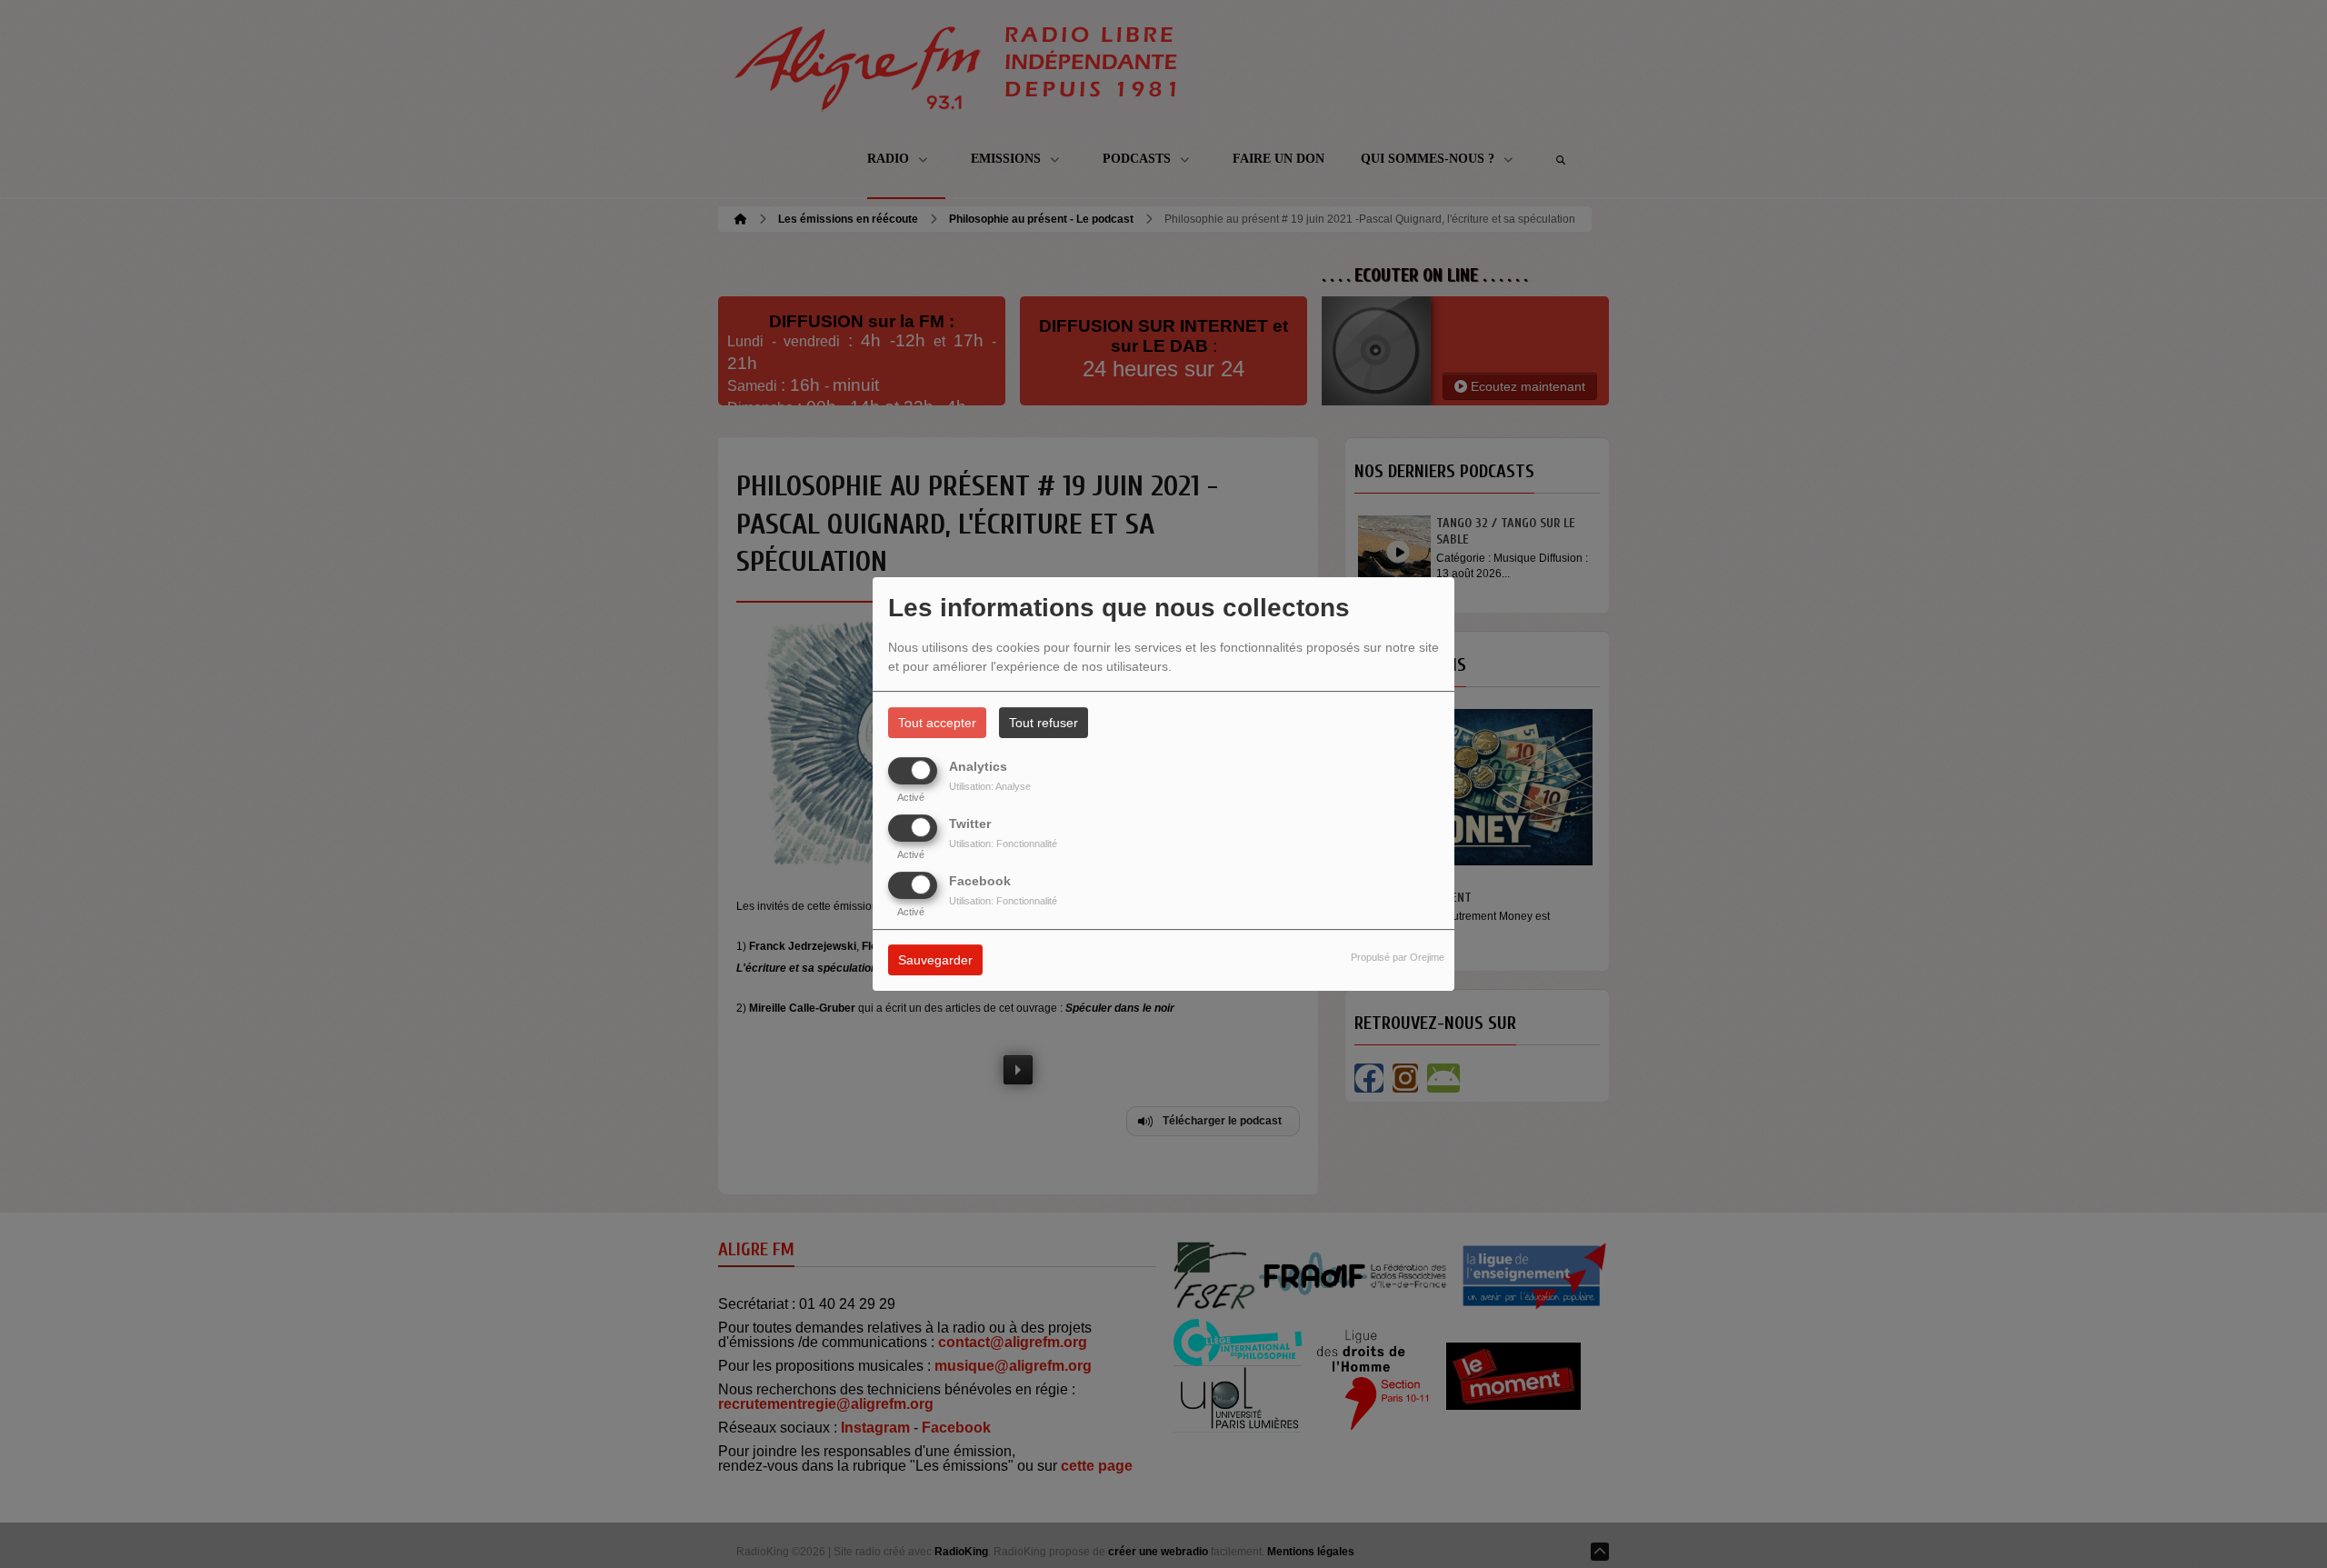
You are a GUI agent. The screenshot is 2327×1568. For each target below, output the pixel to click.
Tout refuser (1044, 723)
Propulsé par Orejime (1398, 958)
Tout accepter (937, 723)
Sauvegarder (935, 961)
